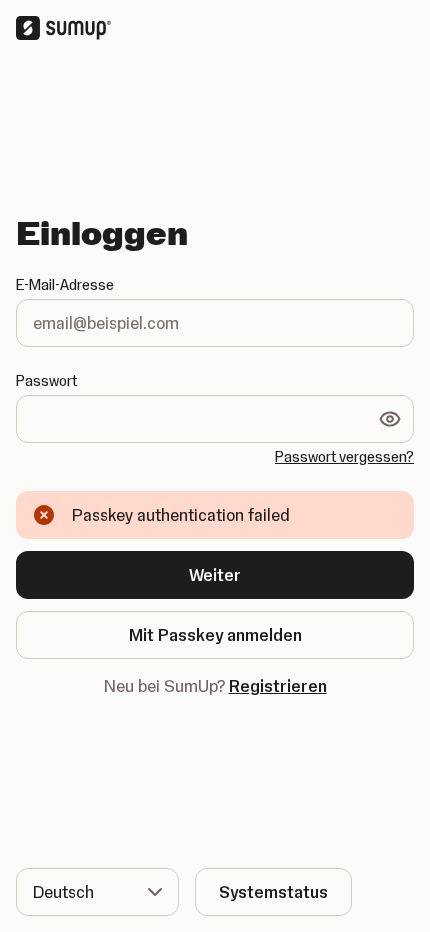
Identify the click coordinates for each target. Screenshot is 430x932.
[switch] (390, 419)
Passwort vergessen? (344, 457)
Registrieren (278, 686)
